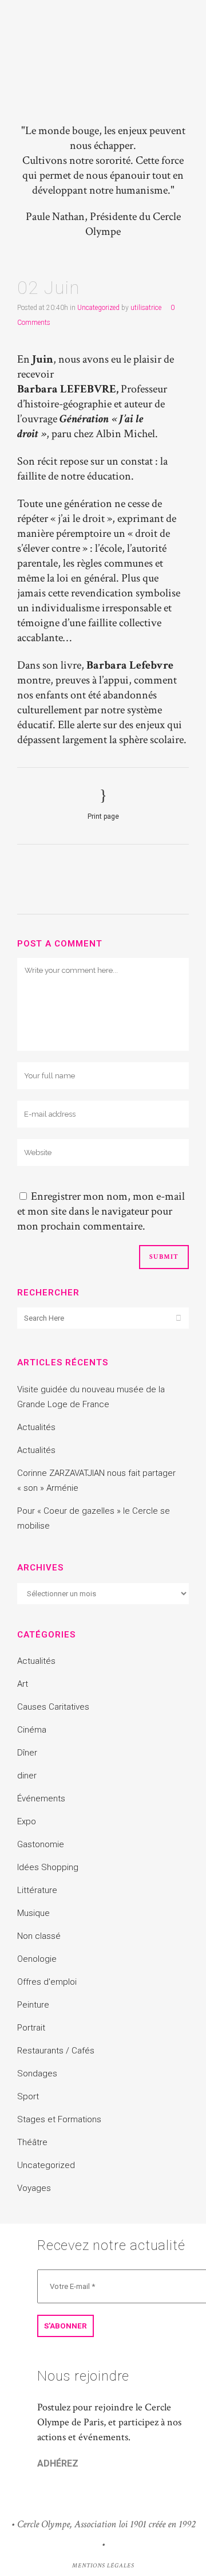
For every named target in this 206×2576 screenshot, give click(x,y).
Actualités (36, 1427)
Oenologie (37, 1959)
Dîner (27, 1753)
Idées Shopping (48, 1867)
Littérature (37, 1890)
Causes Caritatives (53, 1707)
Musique (33, 1913)
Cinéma (32, 1730)
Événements (41, 1799)
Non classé (39, 1936)
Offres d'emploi (47, 1982)
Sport (28, 2096)
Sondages (37, 2074)
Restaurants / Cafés (56, 2051)
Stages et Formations (59, 2119)
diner (27, 1776)
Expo (27, 1821)
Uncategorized (98, 308)
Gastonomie (41, 1844)
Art (23, 1684)
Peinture (33, 2005)
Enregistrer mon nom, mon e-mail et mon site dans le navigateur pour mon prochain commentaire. (101, 1211)
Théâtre (32, 2142)
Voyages (34, 2188)
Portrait (31, 2028)
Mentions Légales (103, 2566)
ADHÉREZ (58, 2463)
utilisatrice (146, 308)
